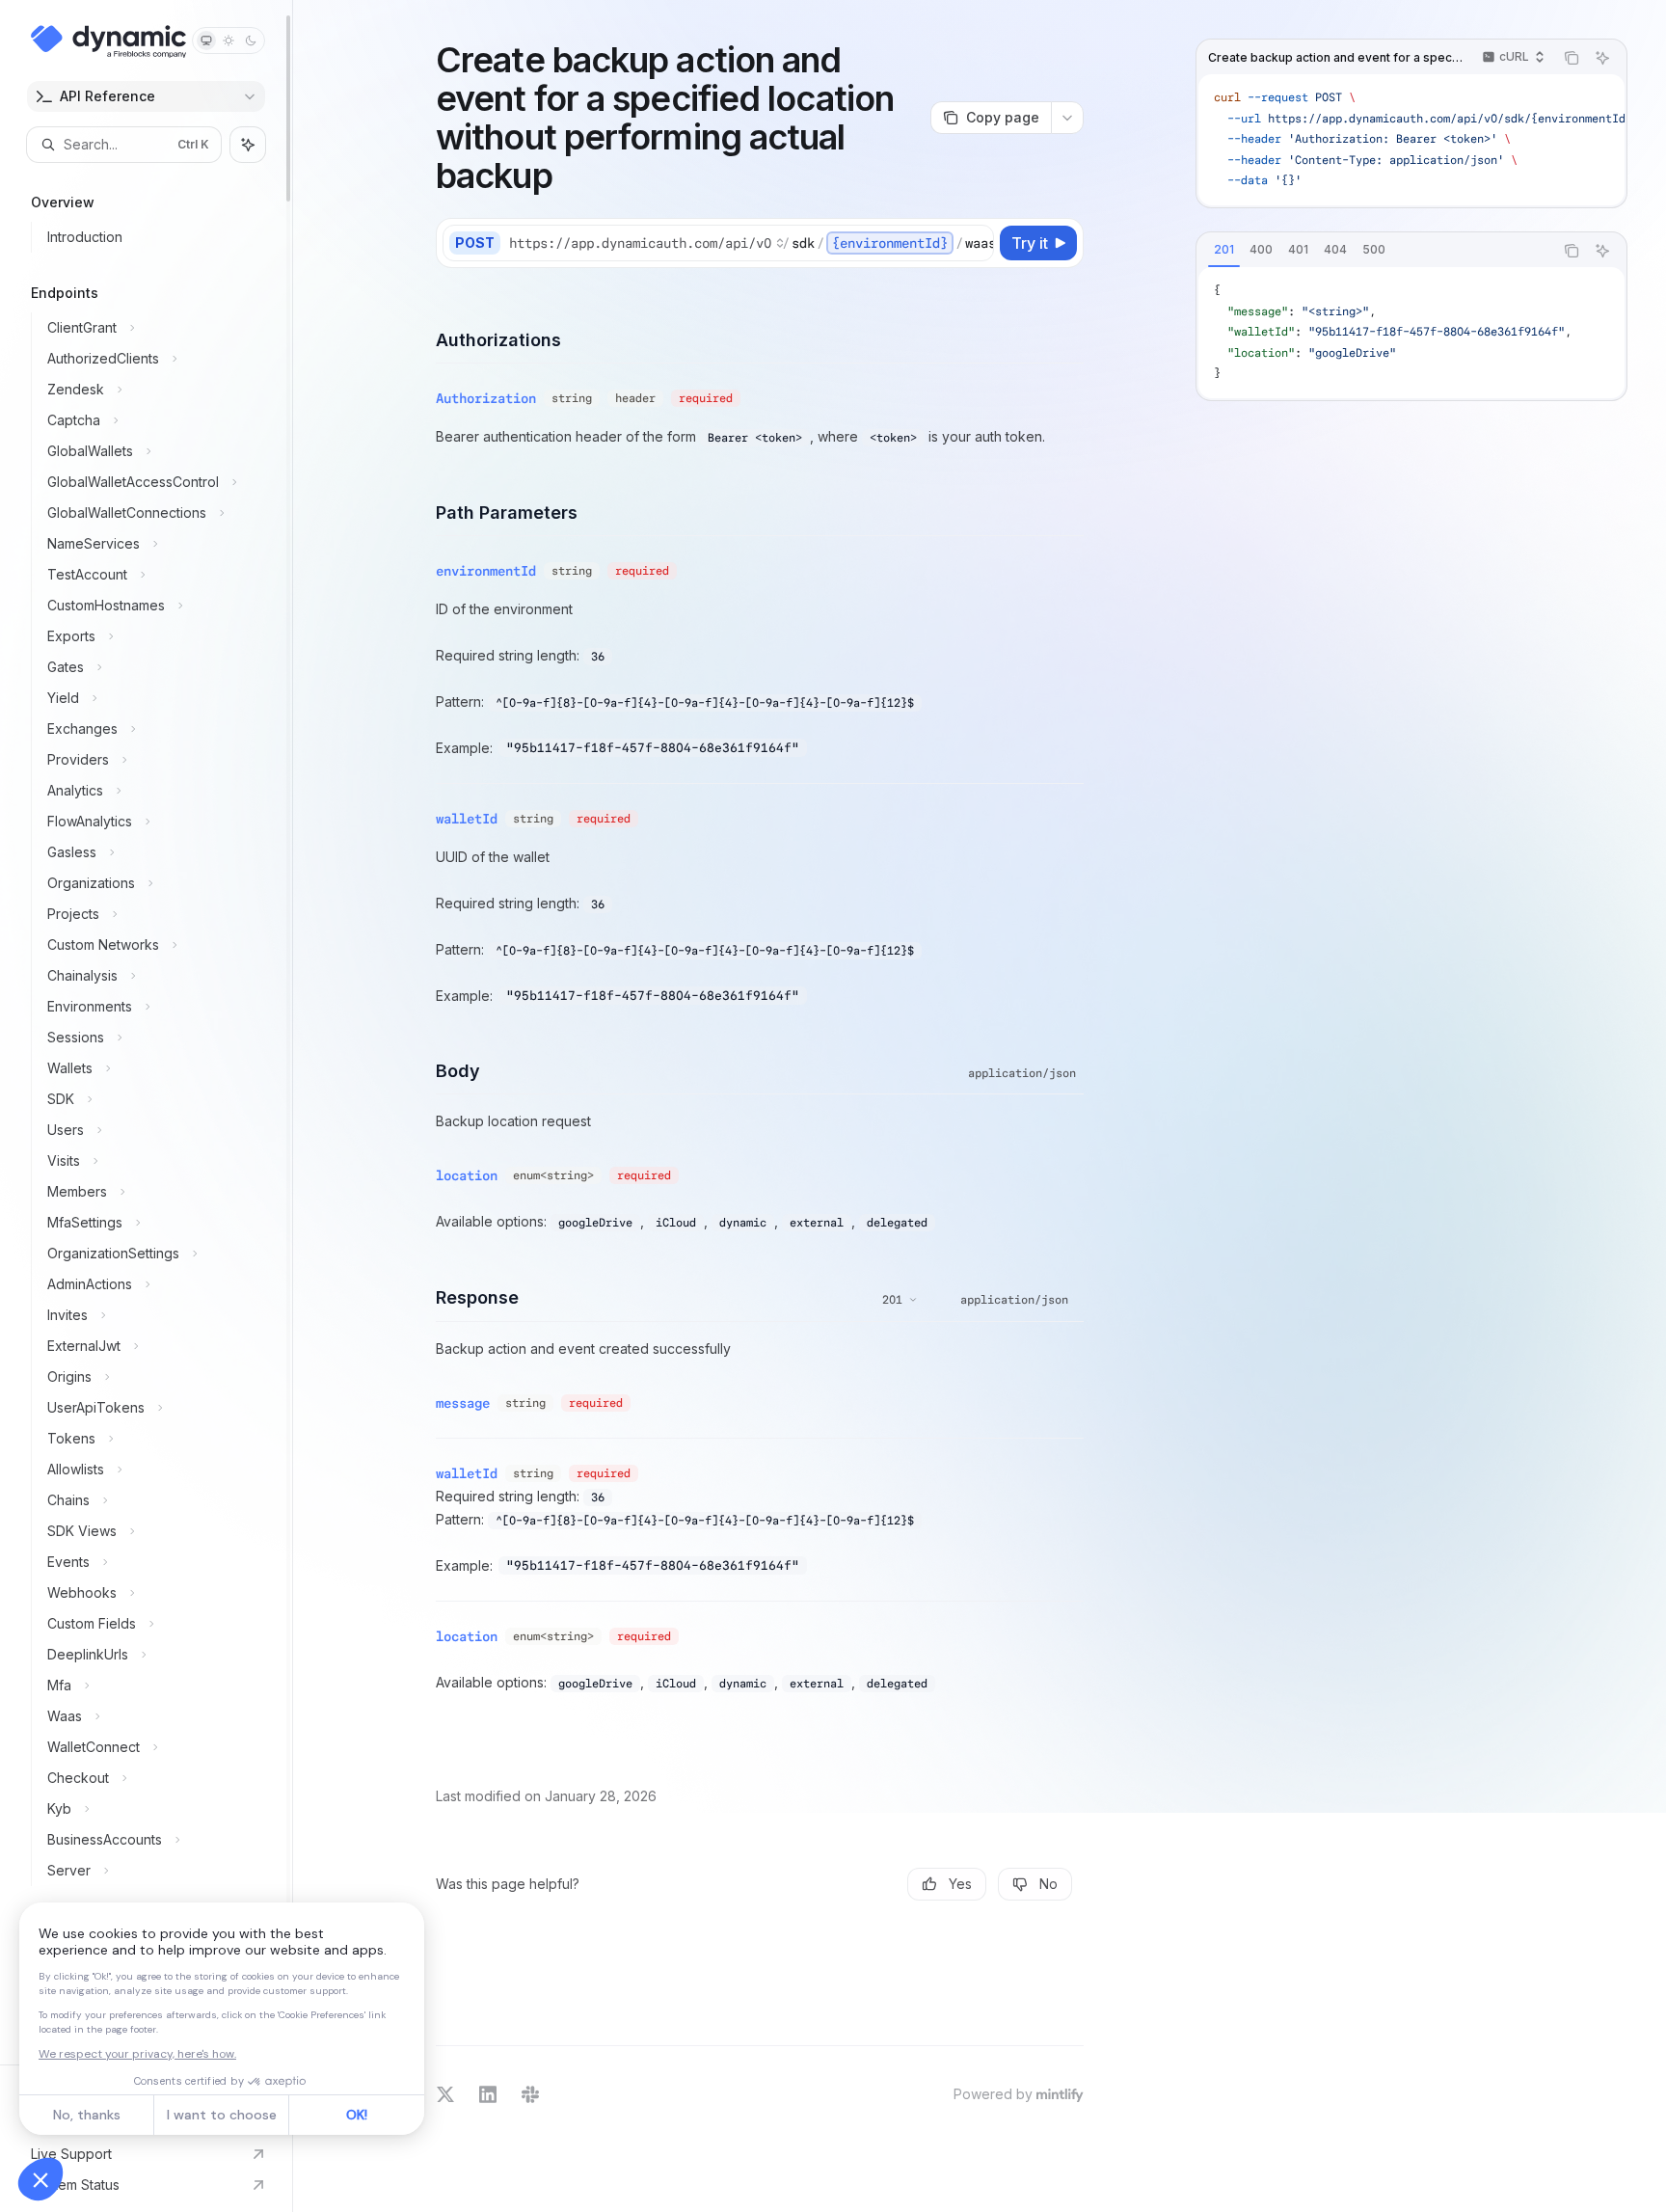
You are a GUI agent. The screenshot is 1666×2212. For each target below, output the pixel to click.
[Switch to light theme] (228, 40)
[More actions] (1067, 118)
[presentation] (146, 1032)
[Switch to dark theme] (251, 40)
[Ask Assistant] (1602, 58)
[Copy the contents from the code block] (1572, 58)
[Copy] (976, 243)
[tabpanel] (1411, 333)
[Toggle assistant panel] (248, 145)
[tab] (1224, 250)
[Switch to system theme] (206, 40)
